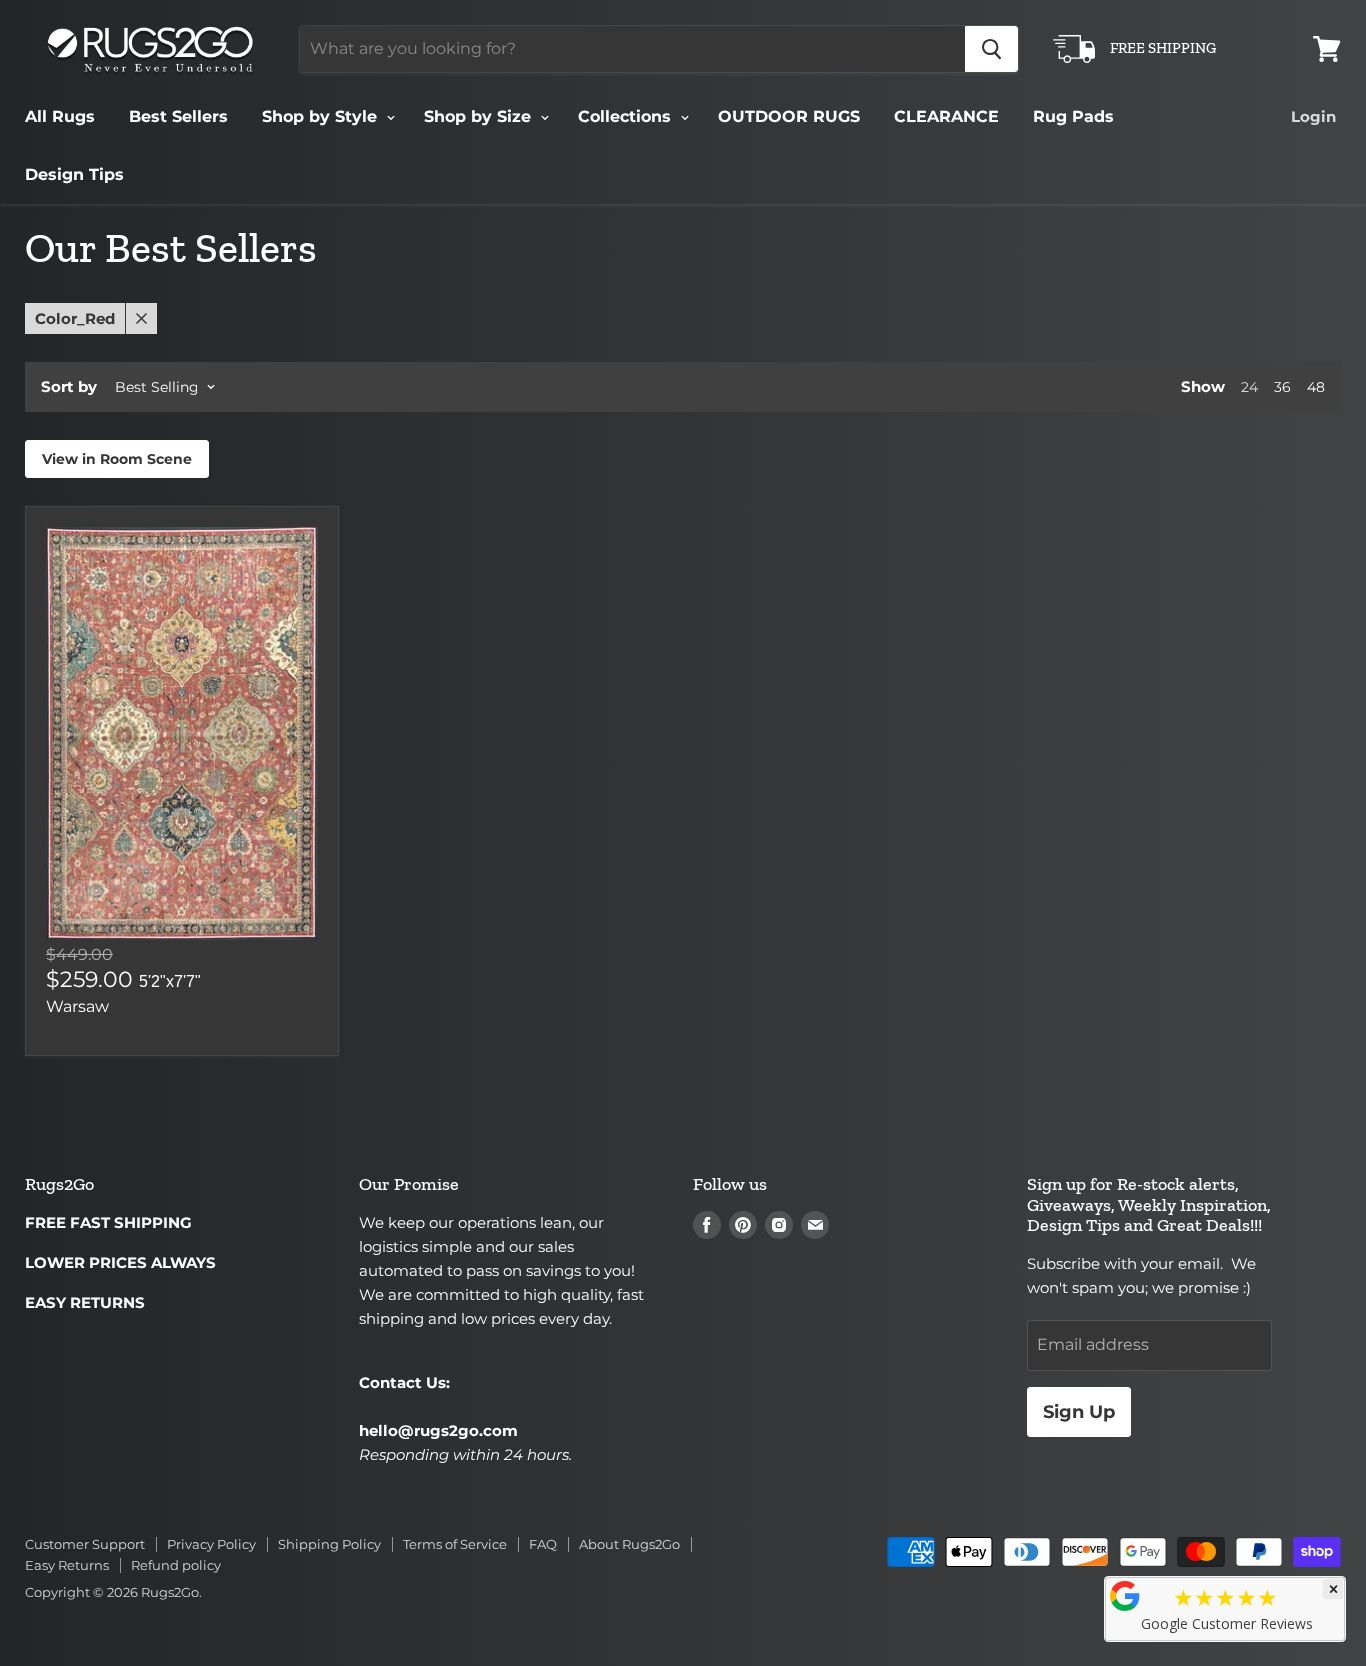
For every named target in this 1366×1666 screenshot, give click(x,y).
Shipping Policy (329, 1544)
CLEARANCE (946, 116)
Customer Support (85, 1544)
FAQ (543, 1544)
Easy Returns (67, 1565)
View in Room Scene (117, 459)
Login (1313, 116)
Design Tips (74, 174)
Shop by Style (322, 116)
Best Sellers (178, 116)
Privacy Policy (211, 1544)
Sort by (69, 386)
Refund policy (176, 1565)
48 (1316, 387)
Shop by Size (480, 116)
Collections (627, 116)
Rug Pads (1073, 116)
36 (1282, 387)
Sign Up (1079, 1412)
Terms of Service (455, 1544)
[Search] (991, 49)
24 (1249, 387)
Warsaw (77, 1006)
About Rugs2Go (629, 1544)
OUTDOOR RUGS (789, 116)
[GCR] (1125, 1596)
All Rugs (60, 116)
